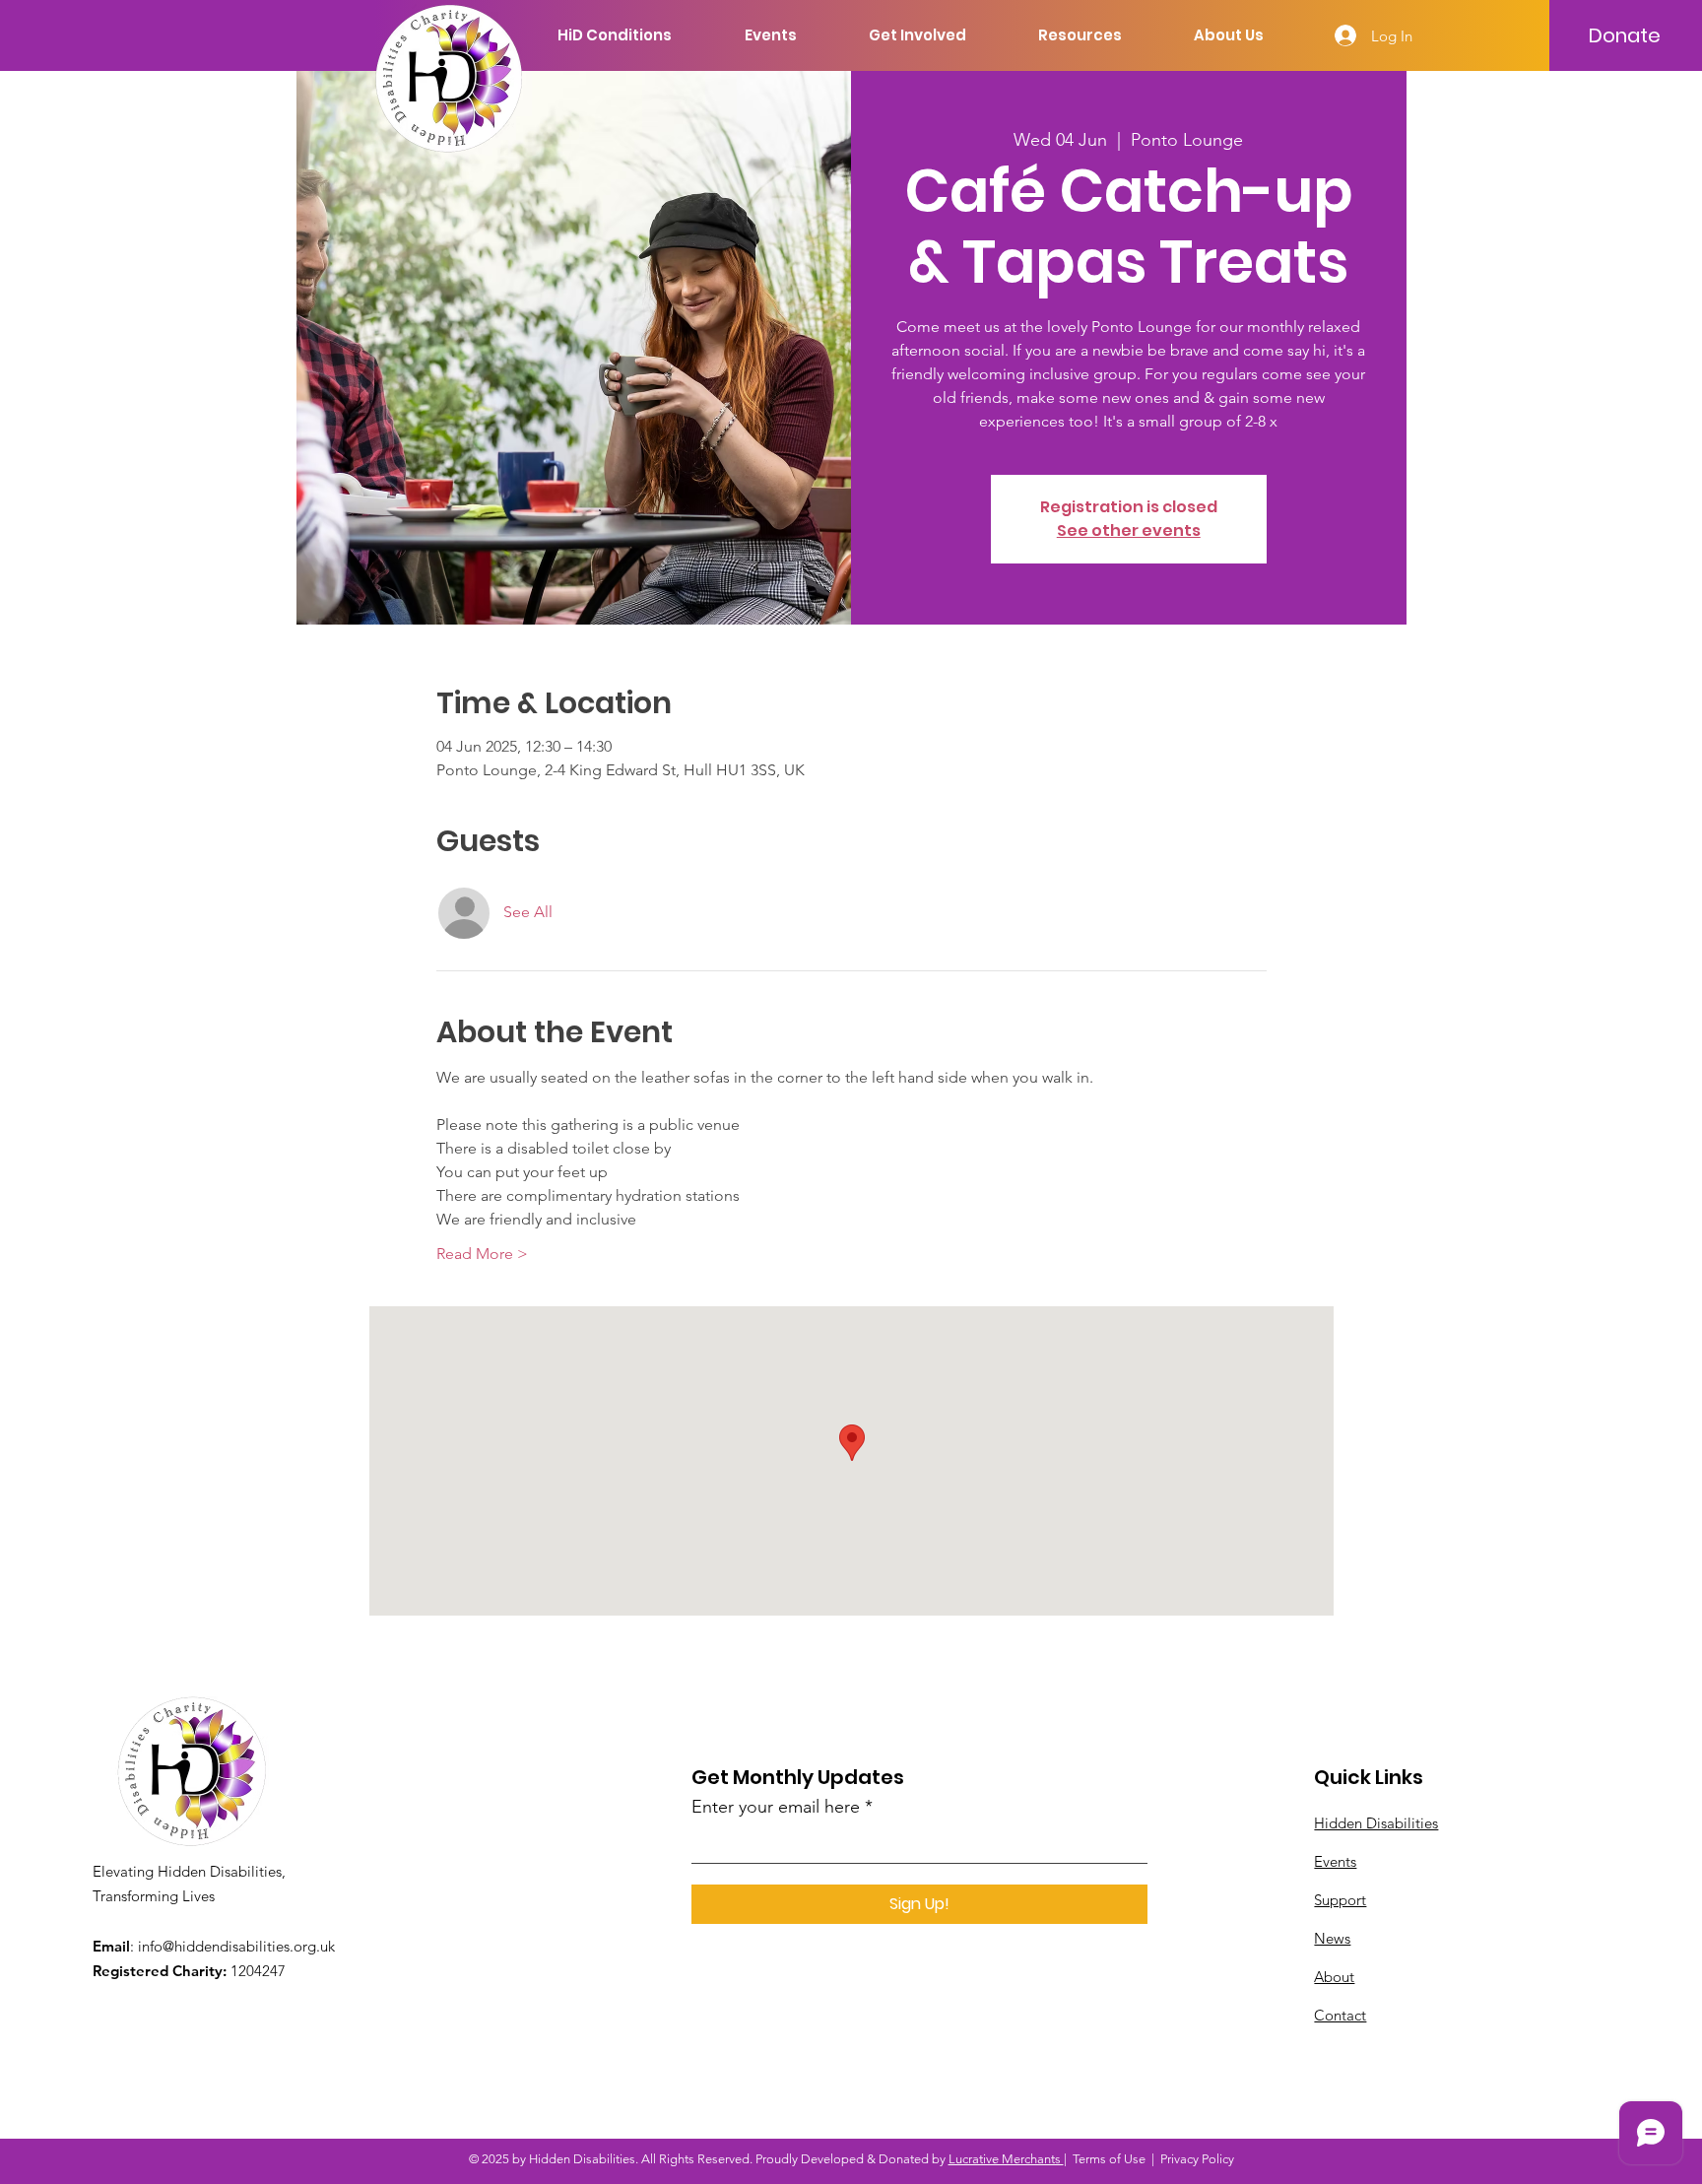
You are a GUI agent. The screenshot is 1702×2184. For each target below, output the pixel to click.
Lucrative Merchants (1006, 2159)
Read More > (482, 1254)
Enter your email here (776, 1807)
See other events (1129, 530)
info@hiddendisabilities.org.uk (236, 1946)
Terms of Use (1109, 2159)
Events (1335, 1861)
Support (1340, 1900)
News (1332, 1938)
